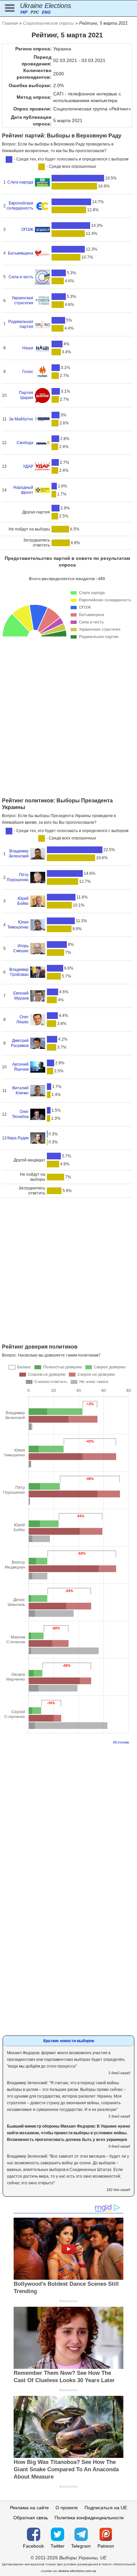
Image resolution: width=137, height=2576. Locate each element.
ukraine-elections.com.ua (77, 2571)
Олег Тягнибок (20, 1114)
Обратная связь (31, 2518)
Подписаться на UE (106, 2508)
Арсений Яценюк (20, 1067)
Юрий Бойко (23, 901)
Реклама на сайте (29, 2508)
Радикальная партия (21, 324)
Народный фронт (23, 490)
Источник (121, 1742)
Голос (28, 372)
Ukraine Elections (46, 6)
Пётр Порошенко (18, 877)
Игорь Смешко (21, 948)
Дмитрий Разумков (20, 1043)
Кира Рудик (18, 1138)
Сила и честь (21, 277)
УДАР (28, 466)
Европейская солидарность (20, 206)
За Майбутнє (21, 419)
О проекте (67, 2508)
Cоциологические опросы (49, 23)
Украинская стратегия (22, 300)
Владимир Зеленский (19, 854)
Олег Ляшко (22, 1019)
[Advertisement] (68, 725)
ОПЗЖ (27, 230)
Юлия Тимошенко (18, 925)
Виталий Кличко (20, 1090)
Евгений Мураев (21, 996)
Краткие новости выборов (69, 2041)
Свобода (25, 443)
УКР (24, 12)
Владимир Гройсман (19, 972)
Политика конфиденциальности (89, 2518)
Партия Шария (26, 395)
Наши (28, 348)
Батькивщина (21, 253)
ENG (46, 12)
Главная (10, 23)
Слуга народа (20, 182)
